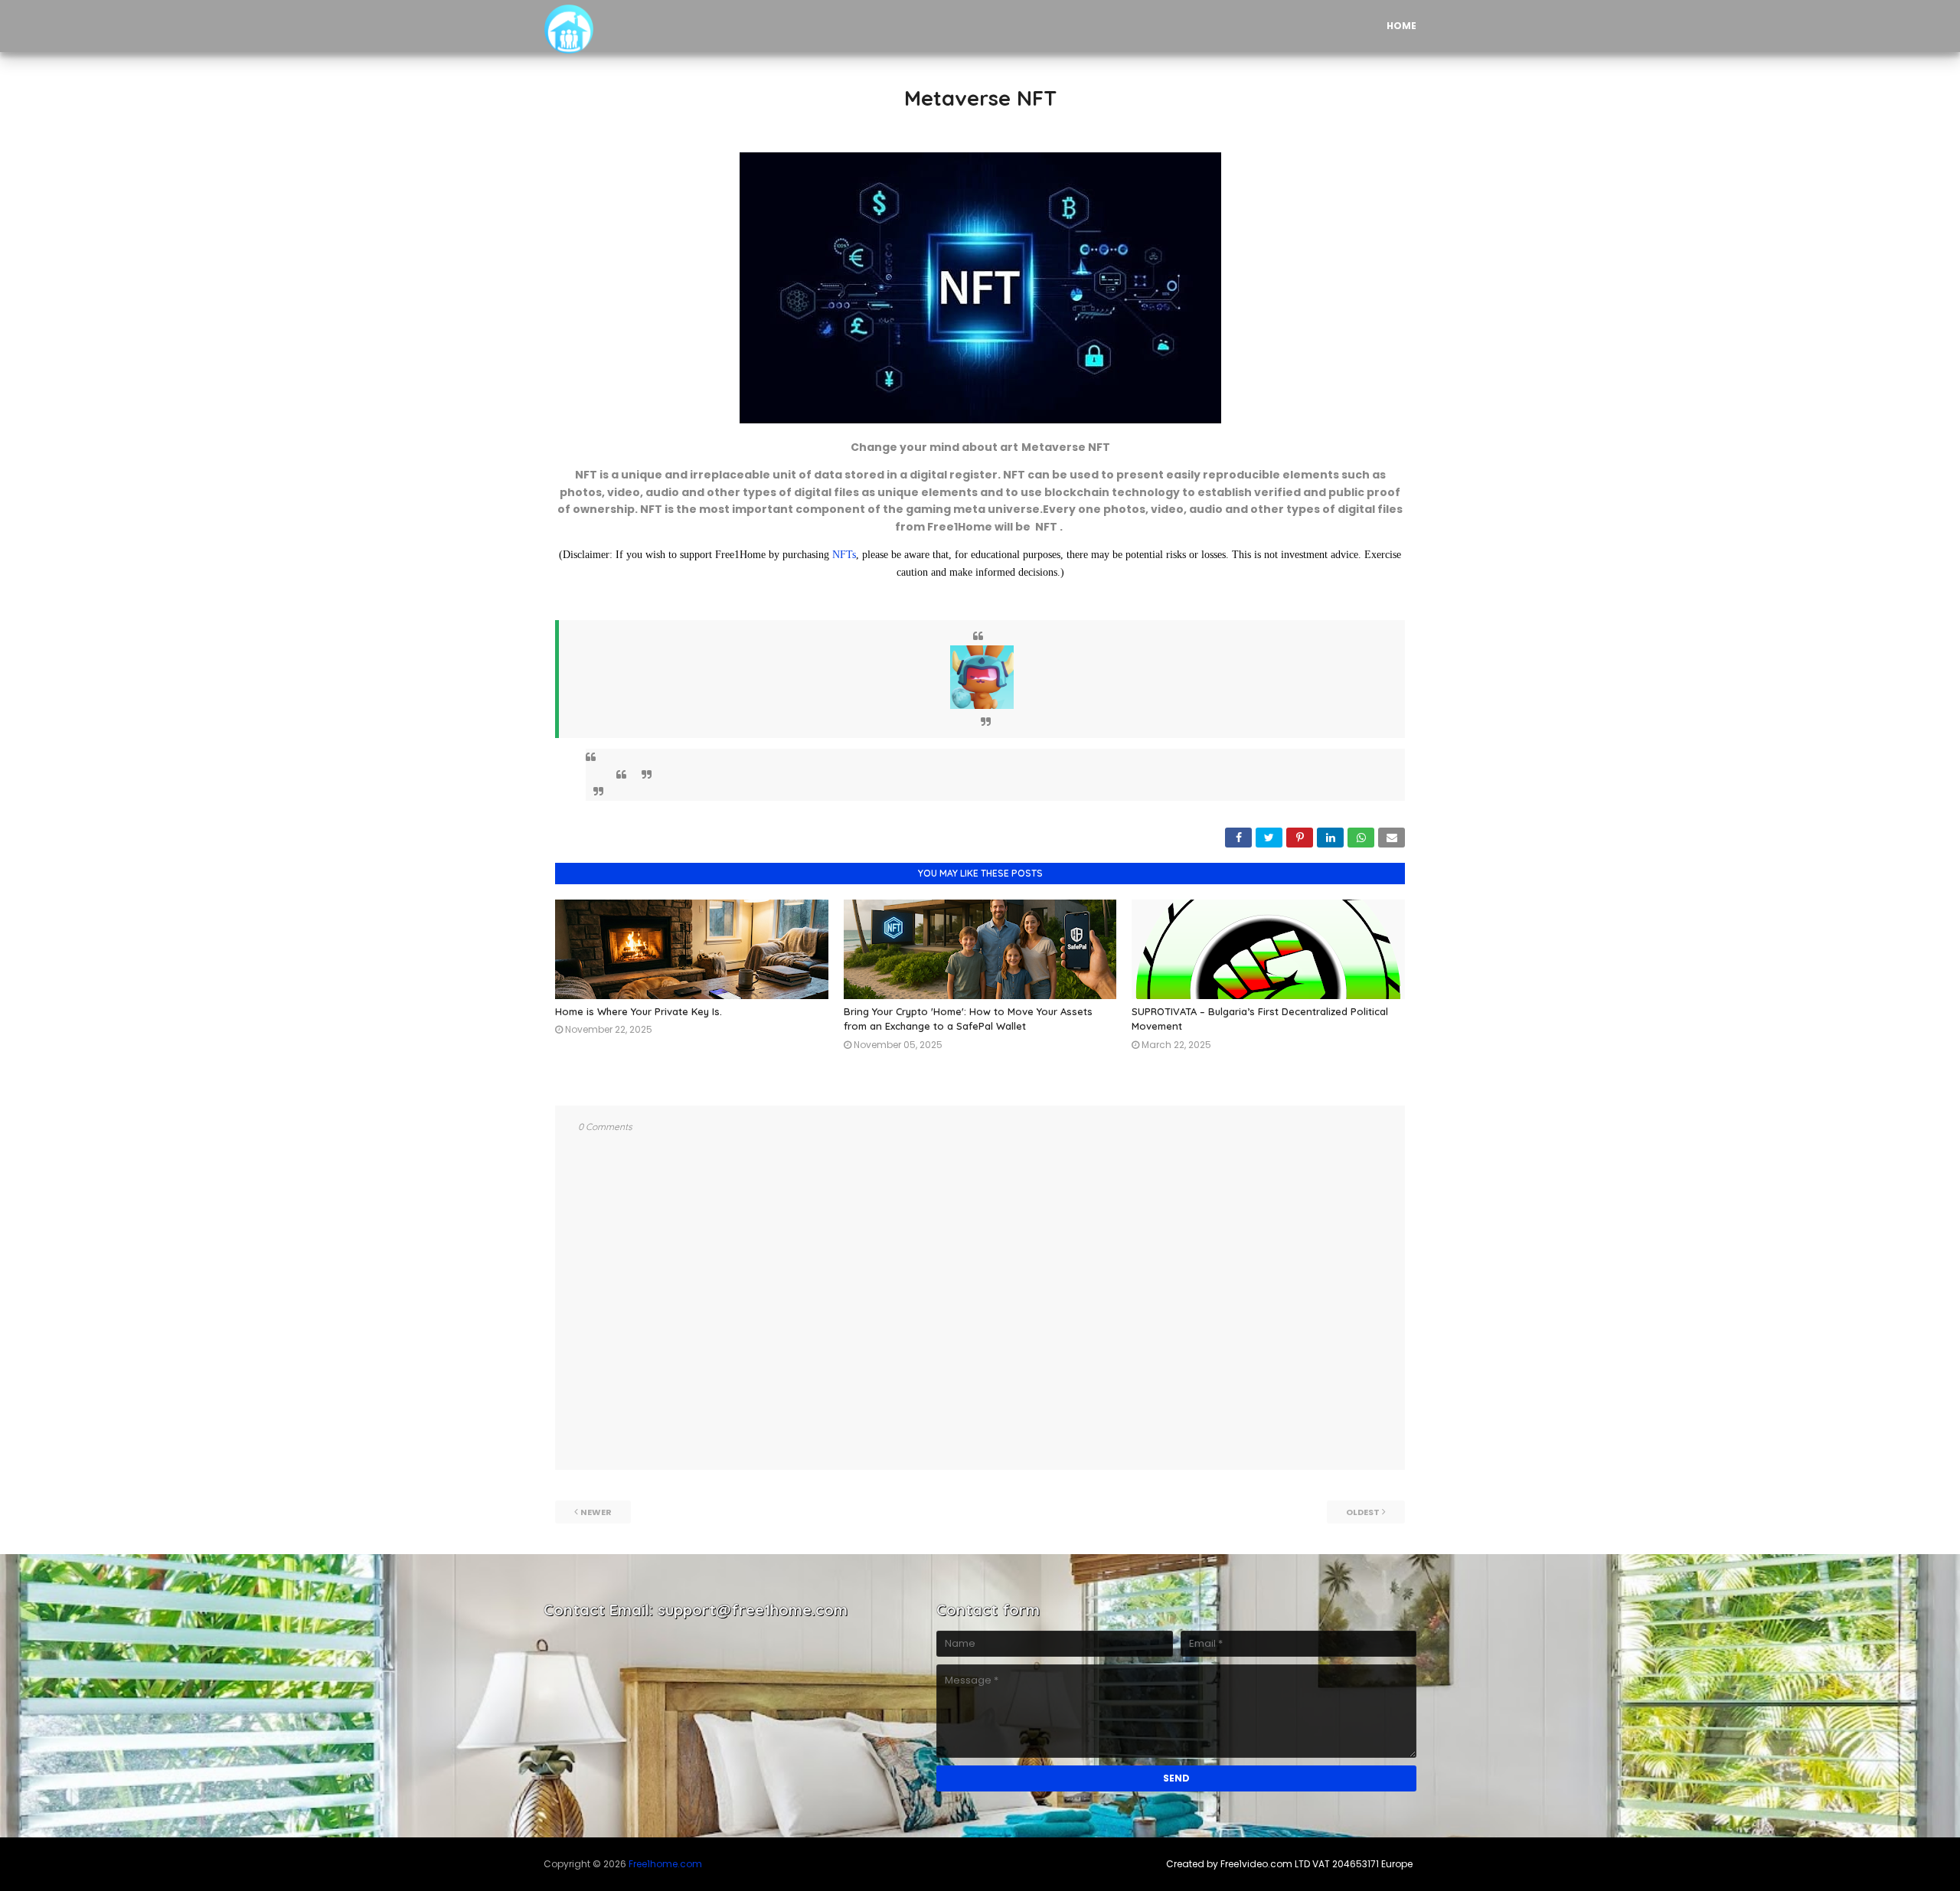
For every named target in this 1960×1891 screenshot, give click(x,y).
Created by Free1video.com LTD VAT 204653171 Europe (1289, 1864)
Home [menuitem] (1401, 26)
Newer (596, 1512)
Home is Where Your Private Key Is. (639, 1011)
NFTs (844, 555)
